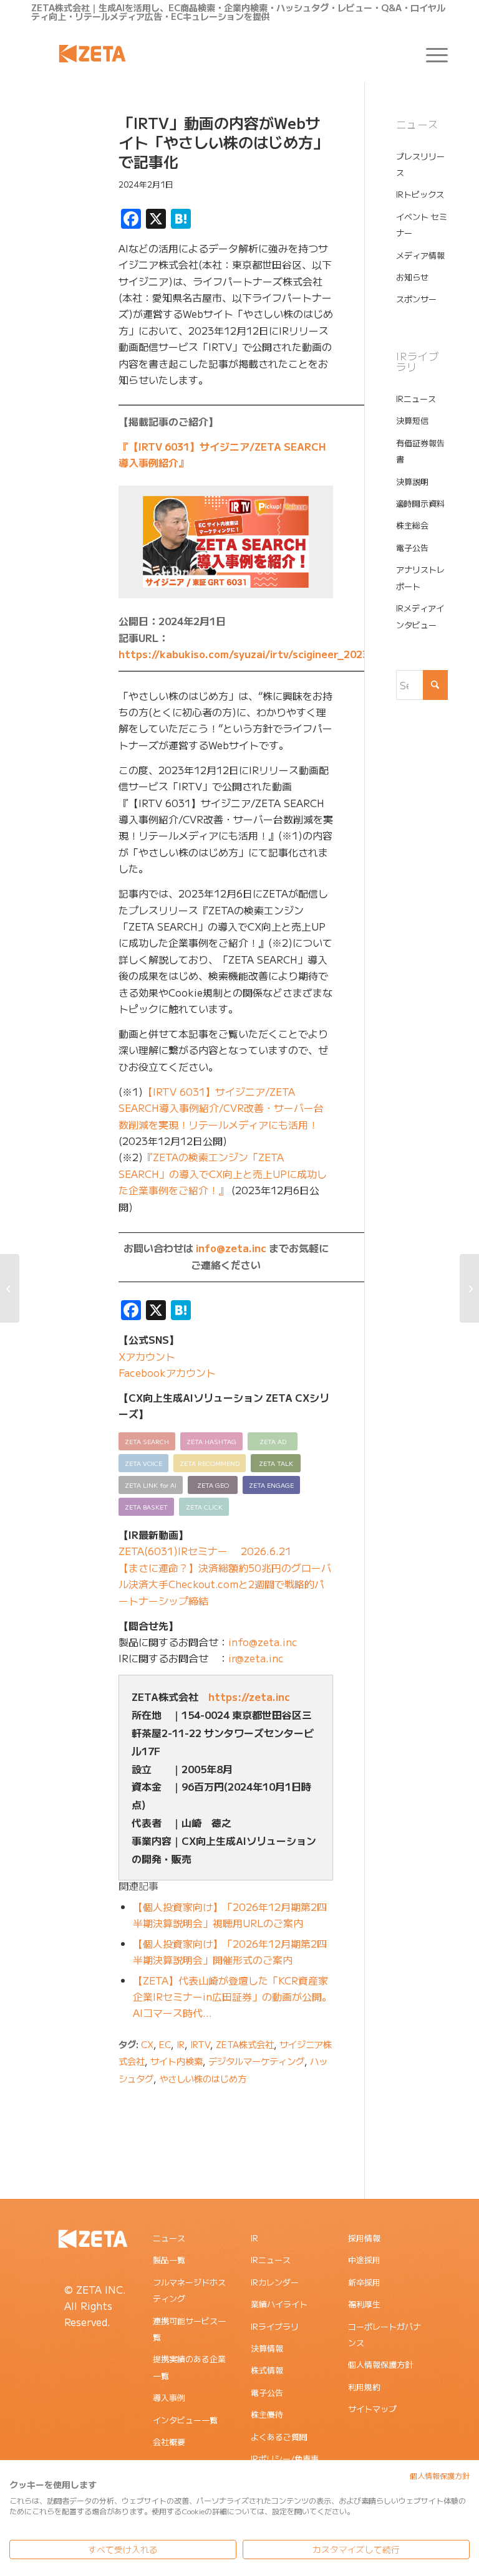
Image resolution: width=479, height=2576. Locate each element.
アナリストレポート (420, 577)
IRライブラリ (275, 2326)
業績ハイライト (279, 2304)
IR (181, 2044)
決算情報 (267, 2348)
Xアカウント (147, 1356)
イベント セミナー (422, 225)
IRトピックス (420, 194)
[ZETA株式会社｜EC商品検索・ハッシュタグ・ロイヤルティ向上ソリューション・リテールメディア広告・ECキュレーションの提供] (92, 54)
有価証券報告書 (420, 451)
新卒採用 (364, 2282)
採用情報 (364, 2238)
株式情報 (267, 2370)
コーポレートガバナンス (385, 2334)
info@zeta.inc (231, 1248)
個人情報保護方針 (380, 2364)
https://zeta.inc (249, 1697)
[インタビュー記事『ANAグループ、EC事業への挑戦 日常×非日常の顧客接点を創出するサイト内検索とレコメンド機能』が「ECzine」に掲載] (10, 1288)
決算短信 (412, 420)
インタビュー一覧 (185, 2420)
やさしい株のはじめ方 (203, 2078)
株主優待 (267, 2414)
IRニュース (416, 399)
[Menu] (431, 54)
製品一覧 (169, 2260)
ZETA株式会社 (245, 2044)
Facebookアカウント (167, 1372)
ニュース (169, 2238)
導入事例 (169, 2397)
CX (147, 2044)
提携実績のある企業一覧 (189, 2367)
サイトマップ (372, 2409)
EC (165, 2044)
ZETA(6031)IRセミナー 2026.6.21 (205, 1551)
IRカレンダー (275, 2282)
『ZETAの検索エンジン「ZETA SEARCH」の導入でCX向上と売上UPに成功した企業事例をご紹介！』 (223, 1173)
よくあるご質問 (279, 2437)
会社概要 (169, 2442)
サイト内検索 (177, 2061)
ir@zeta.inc (256, 1658)
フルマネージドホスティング (189, 2290)
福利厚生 (364, 2304)
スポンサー (416, 299)
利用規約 (364, 2387)
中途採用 (364, 2260)
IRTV (200, 2044)
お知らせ (412, 277)
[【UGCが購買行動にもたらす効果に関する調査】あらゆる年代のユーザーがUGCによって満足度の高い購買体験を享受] (469, 1288)
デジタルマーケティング (256, 2061)
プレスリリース (420, 164)
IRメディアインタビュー (420, 616)
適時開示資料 (420, 503)
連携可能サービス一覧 (189, 2329)
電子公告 (412, 548)
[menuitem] (431, 54)
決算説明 (412, 481)
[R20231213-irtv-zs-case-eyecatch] (59, 173)
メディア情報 (420, 255)
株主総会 (412, 525)
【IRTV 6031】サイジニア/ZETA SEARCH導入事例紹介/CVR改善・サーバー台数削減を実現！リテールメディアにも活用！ (221, 1108)
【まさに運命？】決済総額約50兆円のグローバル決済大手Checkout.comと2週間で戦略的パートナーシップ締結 (225, 1584)
